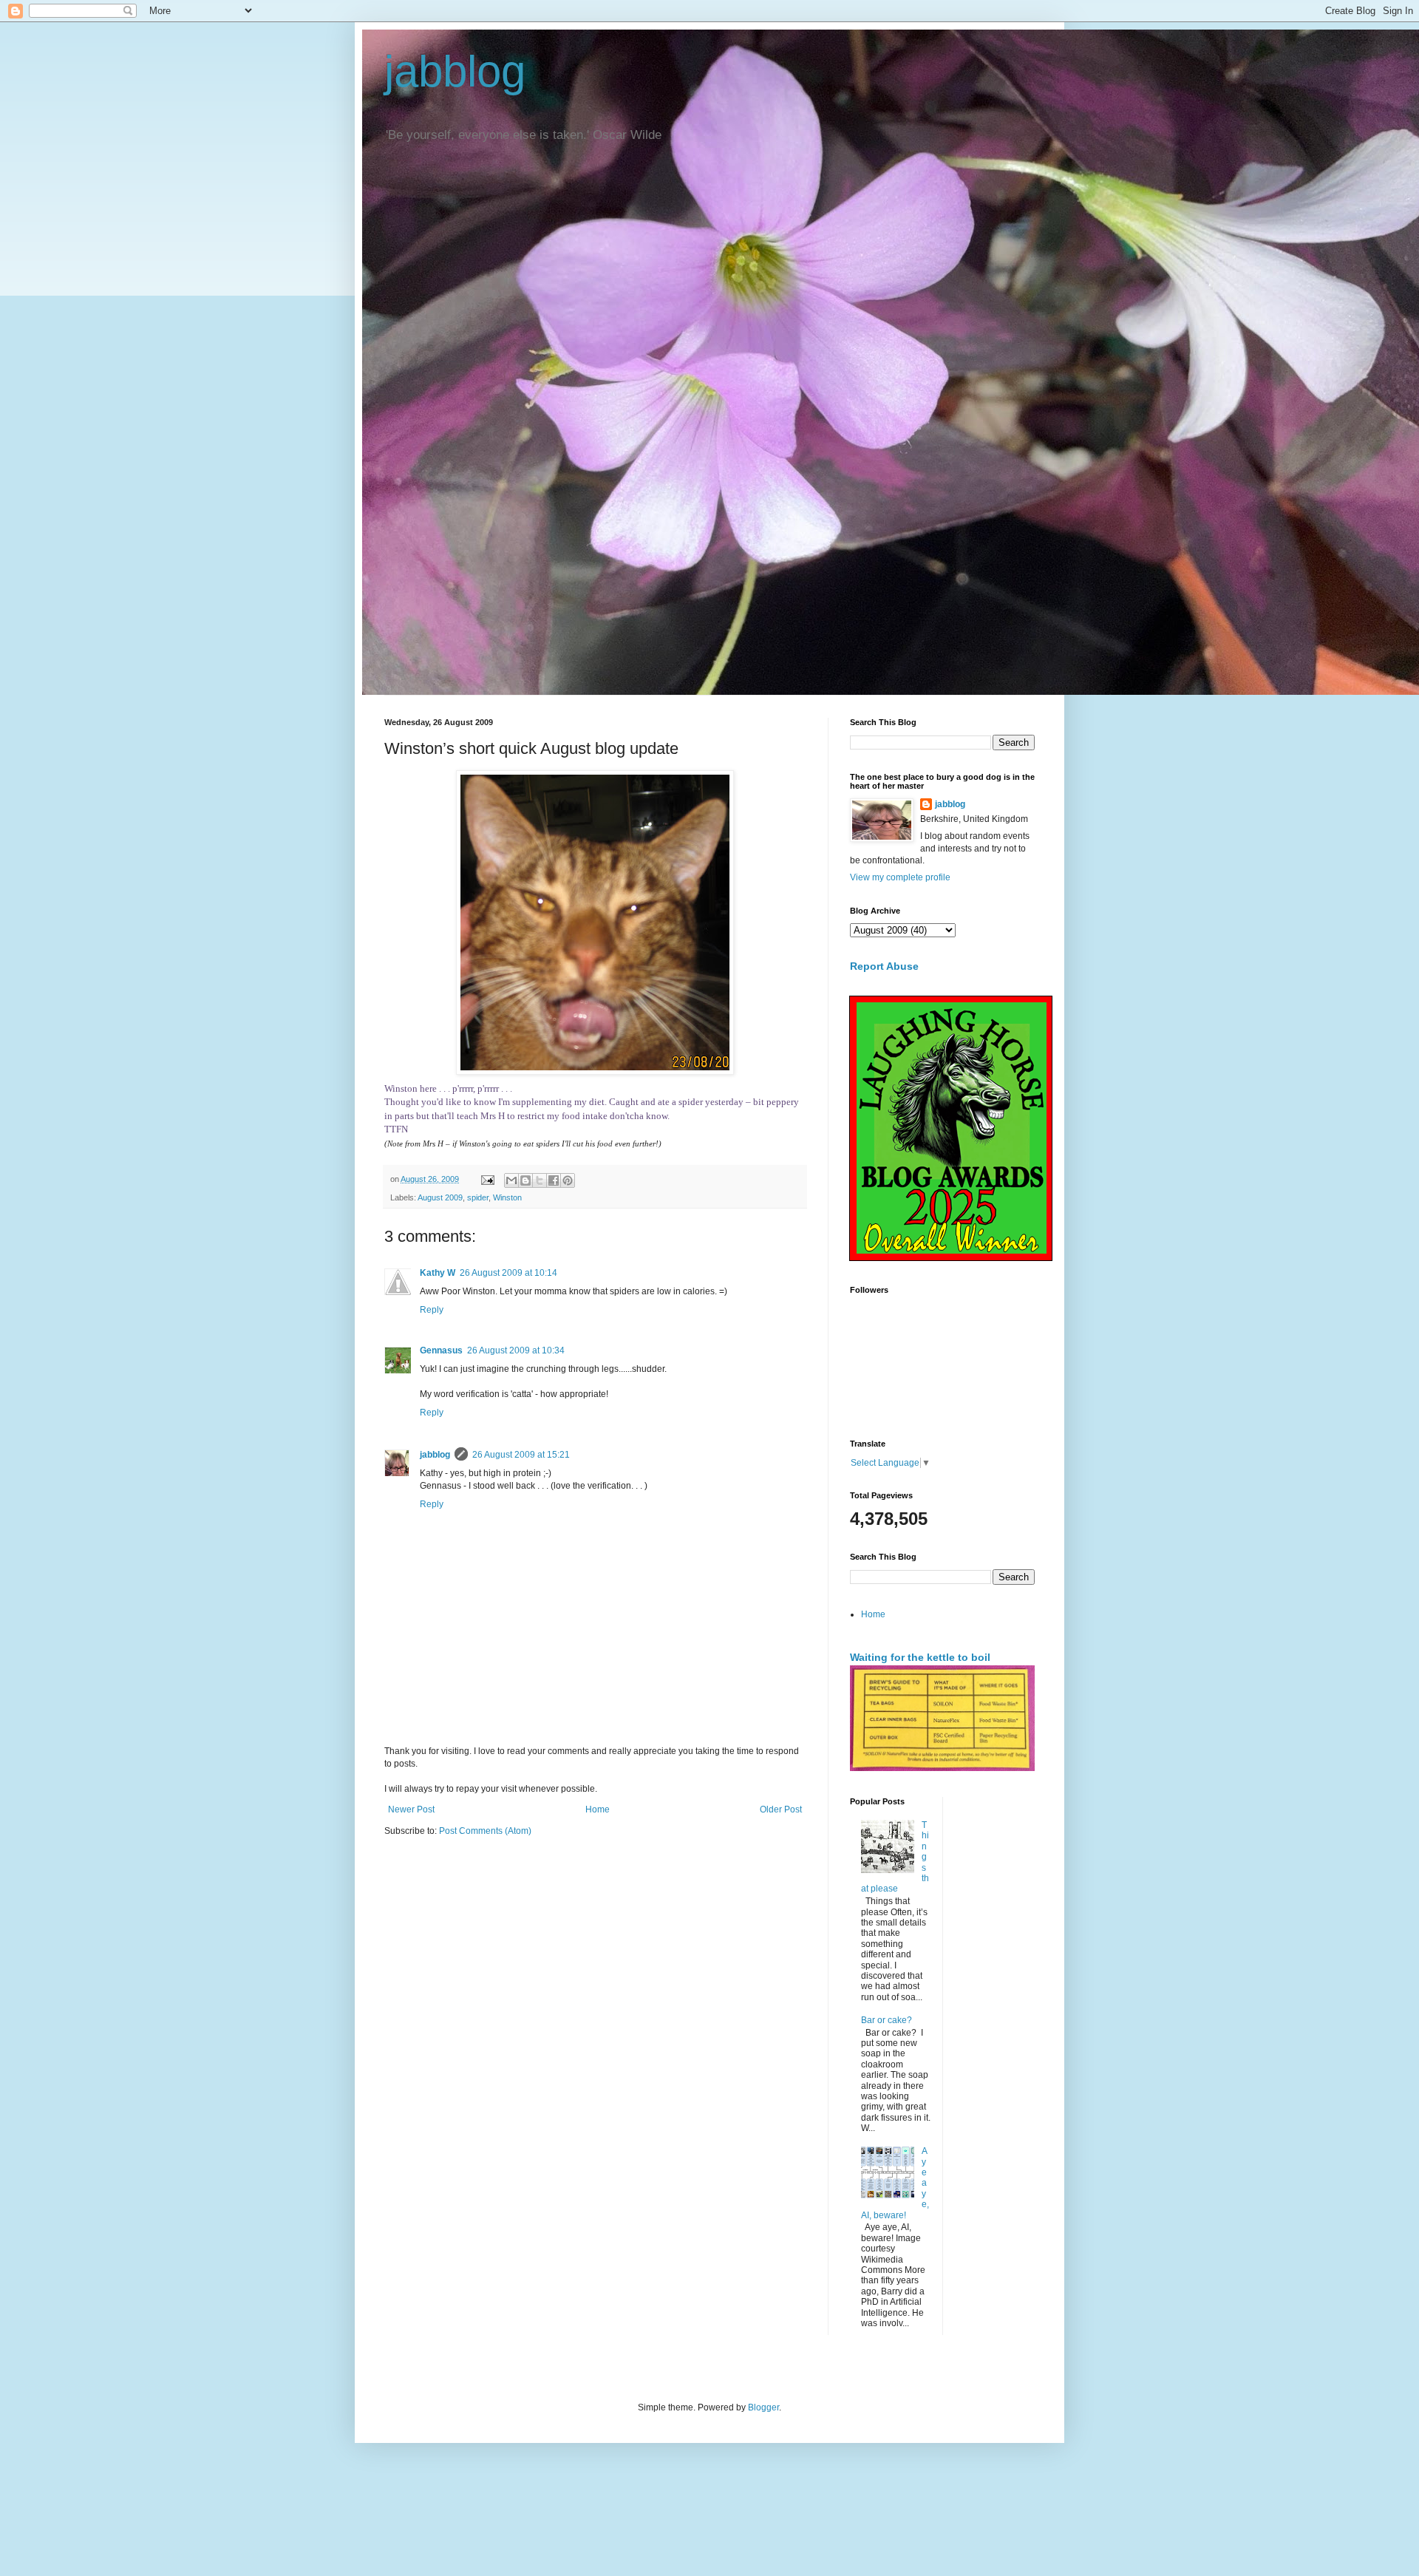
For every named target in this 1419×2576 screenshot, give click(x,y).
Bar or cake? (887, 2020)
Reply (432, 1310)
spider (478, 1197)
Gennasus (441, 1350)
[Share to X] (540, 1180)
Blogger (763, 2407)
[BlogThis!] (525, 1180)
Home (598, 1809)
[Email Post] (487, 1179)
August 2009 (440, 1197)
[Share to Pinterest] (568, 1180)
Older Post (781, 1809)
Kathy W (438, 1273)
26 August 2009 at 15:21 (521, 1455)
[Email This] (511, 1180)
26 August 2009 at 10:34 (516, 1350)
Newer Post (411, 1809)
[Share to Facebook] (554, 1180)
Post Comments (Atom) (485, 1831)
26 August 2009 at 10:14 (508, 1273)
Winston (507, 1197)
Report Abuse (884, 966)
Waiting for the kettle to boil (920, 1657)
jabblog (455, 71)
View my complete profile (900, 877)
